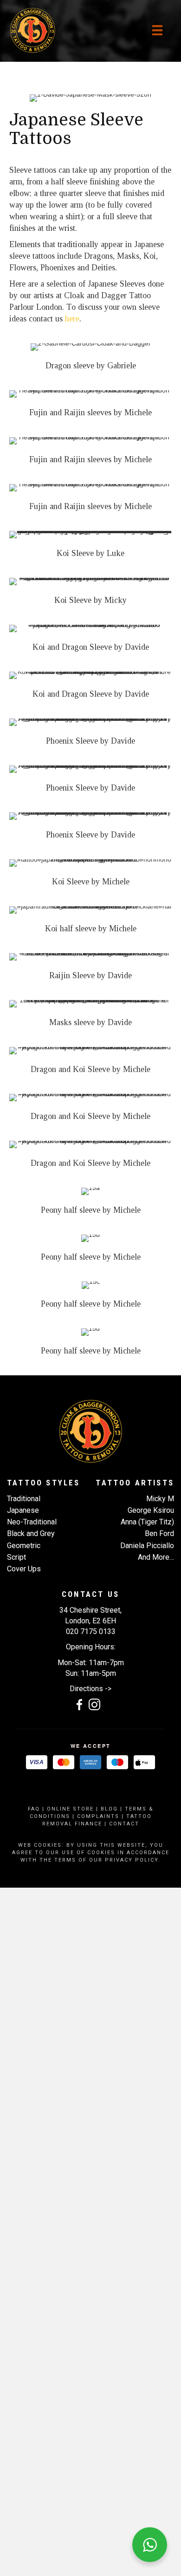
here (72, 319)
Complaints (98, 1816)
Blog (109, 1809)
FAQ (34, 1809)
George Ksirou (151, 1510)
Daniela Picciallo (147, 1546)
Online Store (70, 1809)
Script (16, 1557)
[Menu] (157, 30)
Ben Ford (159, 1533)
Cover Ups (24, 1569)
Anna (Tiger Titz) (147, 1522)
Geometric (24, 1546)
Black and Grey (31, 1533)
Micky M (160, 1499)
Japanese (23, 1510)
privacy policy (132, 1860)
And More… (156, 1557)
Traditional (24, 1499)
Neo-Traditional (32, 1522)
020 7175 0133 (91, 1631)
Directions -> (90, 1689)
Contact (124, 1824)
